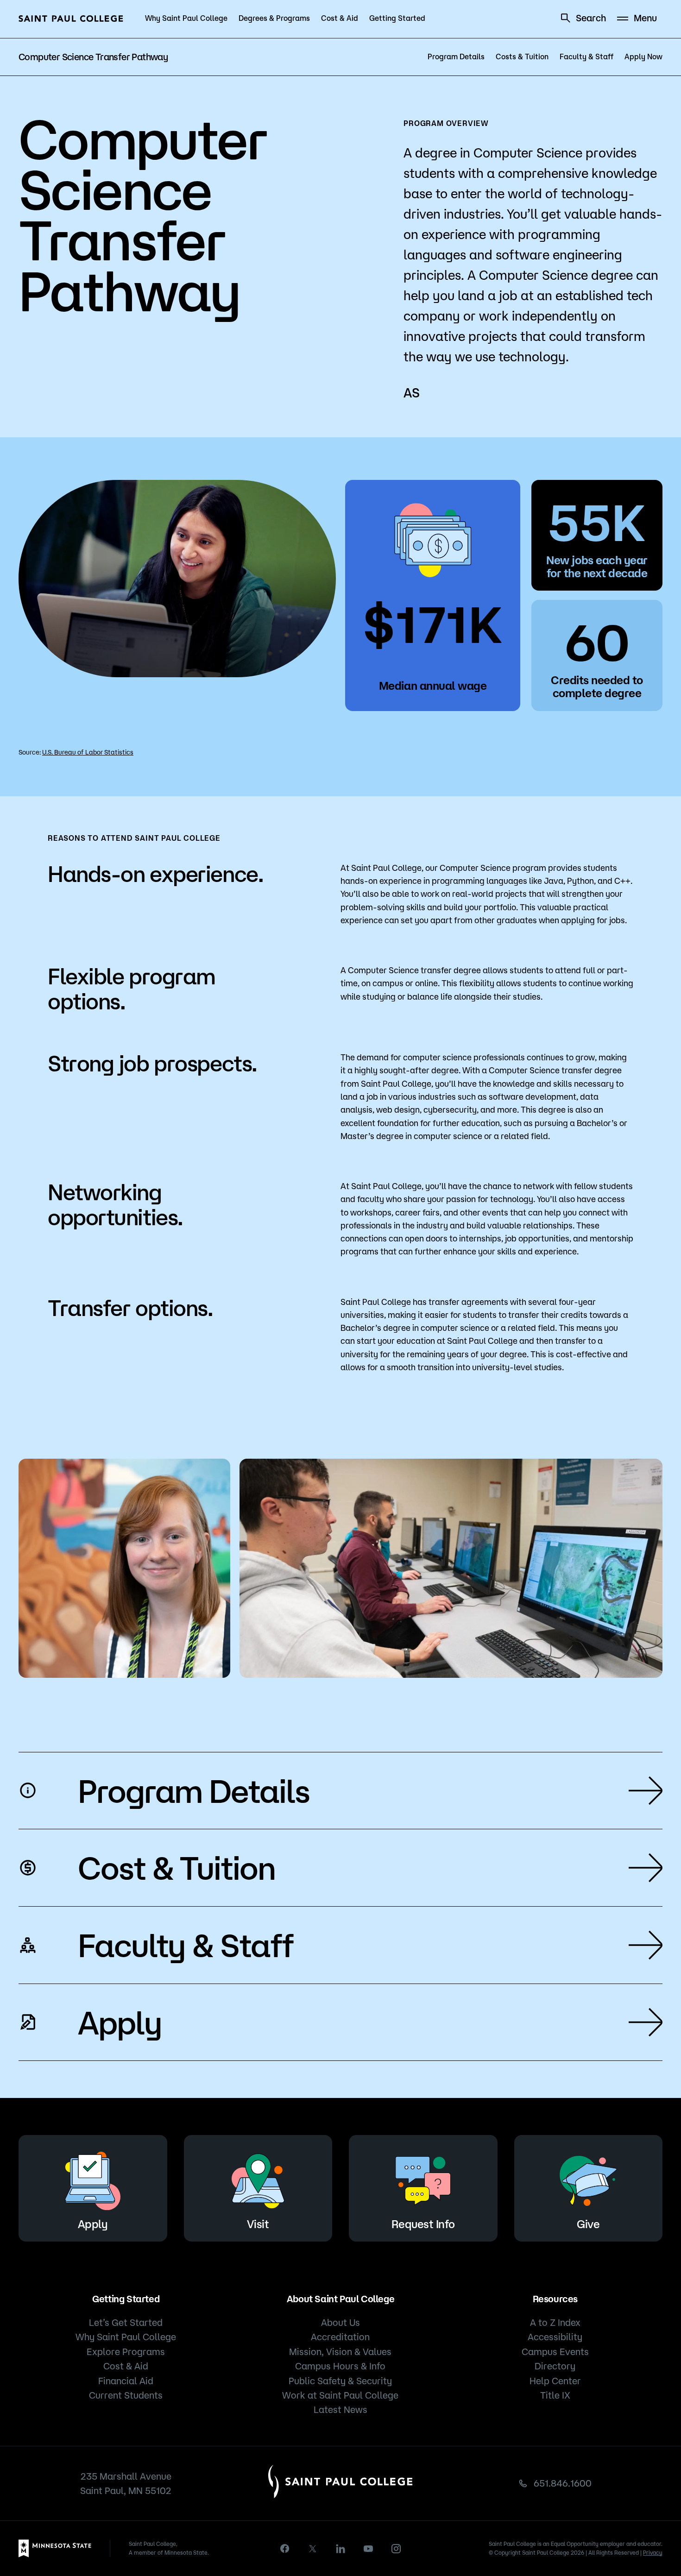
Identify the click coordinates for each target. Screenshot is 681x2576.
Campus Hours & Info (340, 2366)
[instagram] (396, 2549)
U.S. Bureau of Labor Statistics (88, 752)
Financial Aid (126, 2381)
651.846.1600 (563, 2483)
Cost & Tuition (177, 1867)
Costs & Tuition (522, 57)
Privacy (653, 2553)
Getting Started (397, 18)
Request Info (423, 2224)
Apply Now (643, 57)
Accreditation (340, 2337)
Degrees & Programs (274, 18)
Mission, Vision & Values (340, 2352)
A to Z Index (555, 2322)
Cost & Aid (340, 18)
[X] (313, 2549)
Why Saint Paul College (186, 18)
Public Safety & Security (340, 2381)
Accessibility (555, 2337)
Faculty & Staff (586, 57)
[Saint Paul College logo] (71, 19)
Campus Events (555, 2352)
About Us (340, 2322)
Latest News (340, 2409)
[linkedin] (340, 2549)
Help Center (555, 2381)
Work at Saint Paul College (340, 2395)
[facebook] (285, 2548)
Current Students (126, 2395)
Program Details (456, 57)
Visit (258, 2224)
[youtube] (368, 2549)
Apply (120, 2022)
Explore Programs (126, 2352)
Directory (555, 2366)
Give (588, 2224)
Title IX (555, 2395)
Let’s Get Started (126, 2322)
